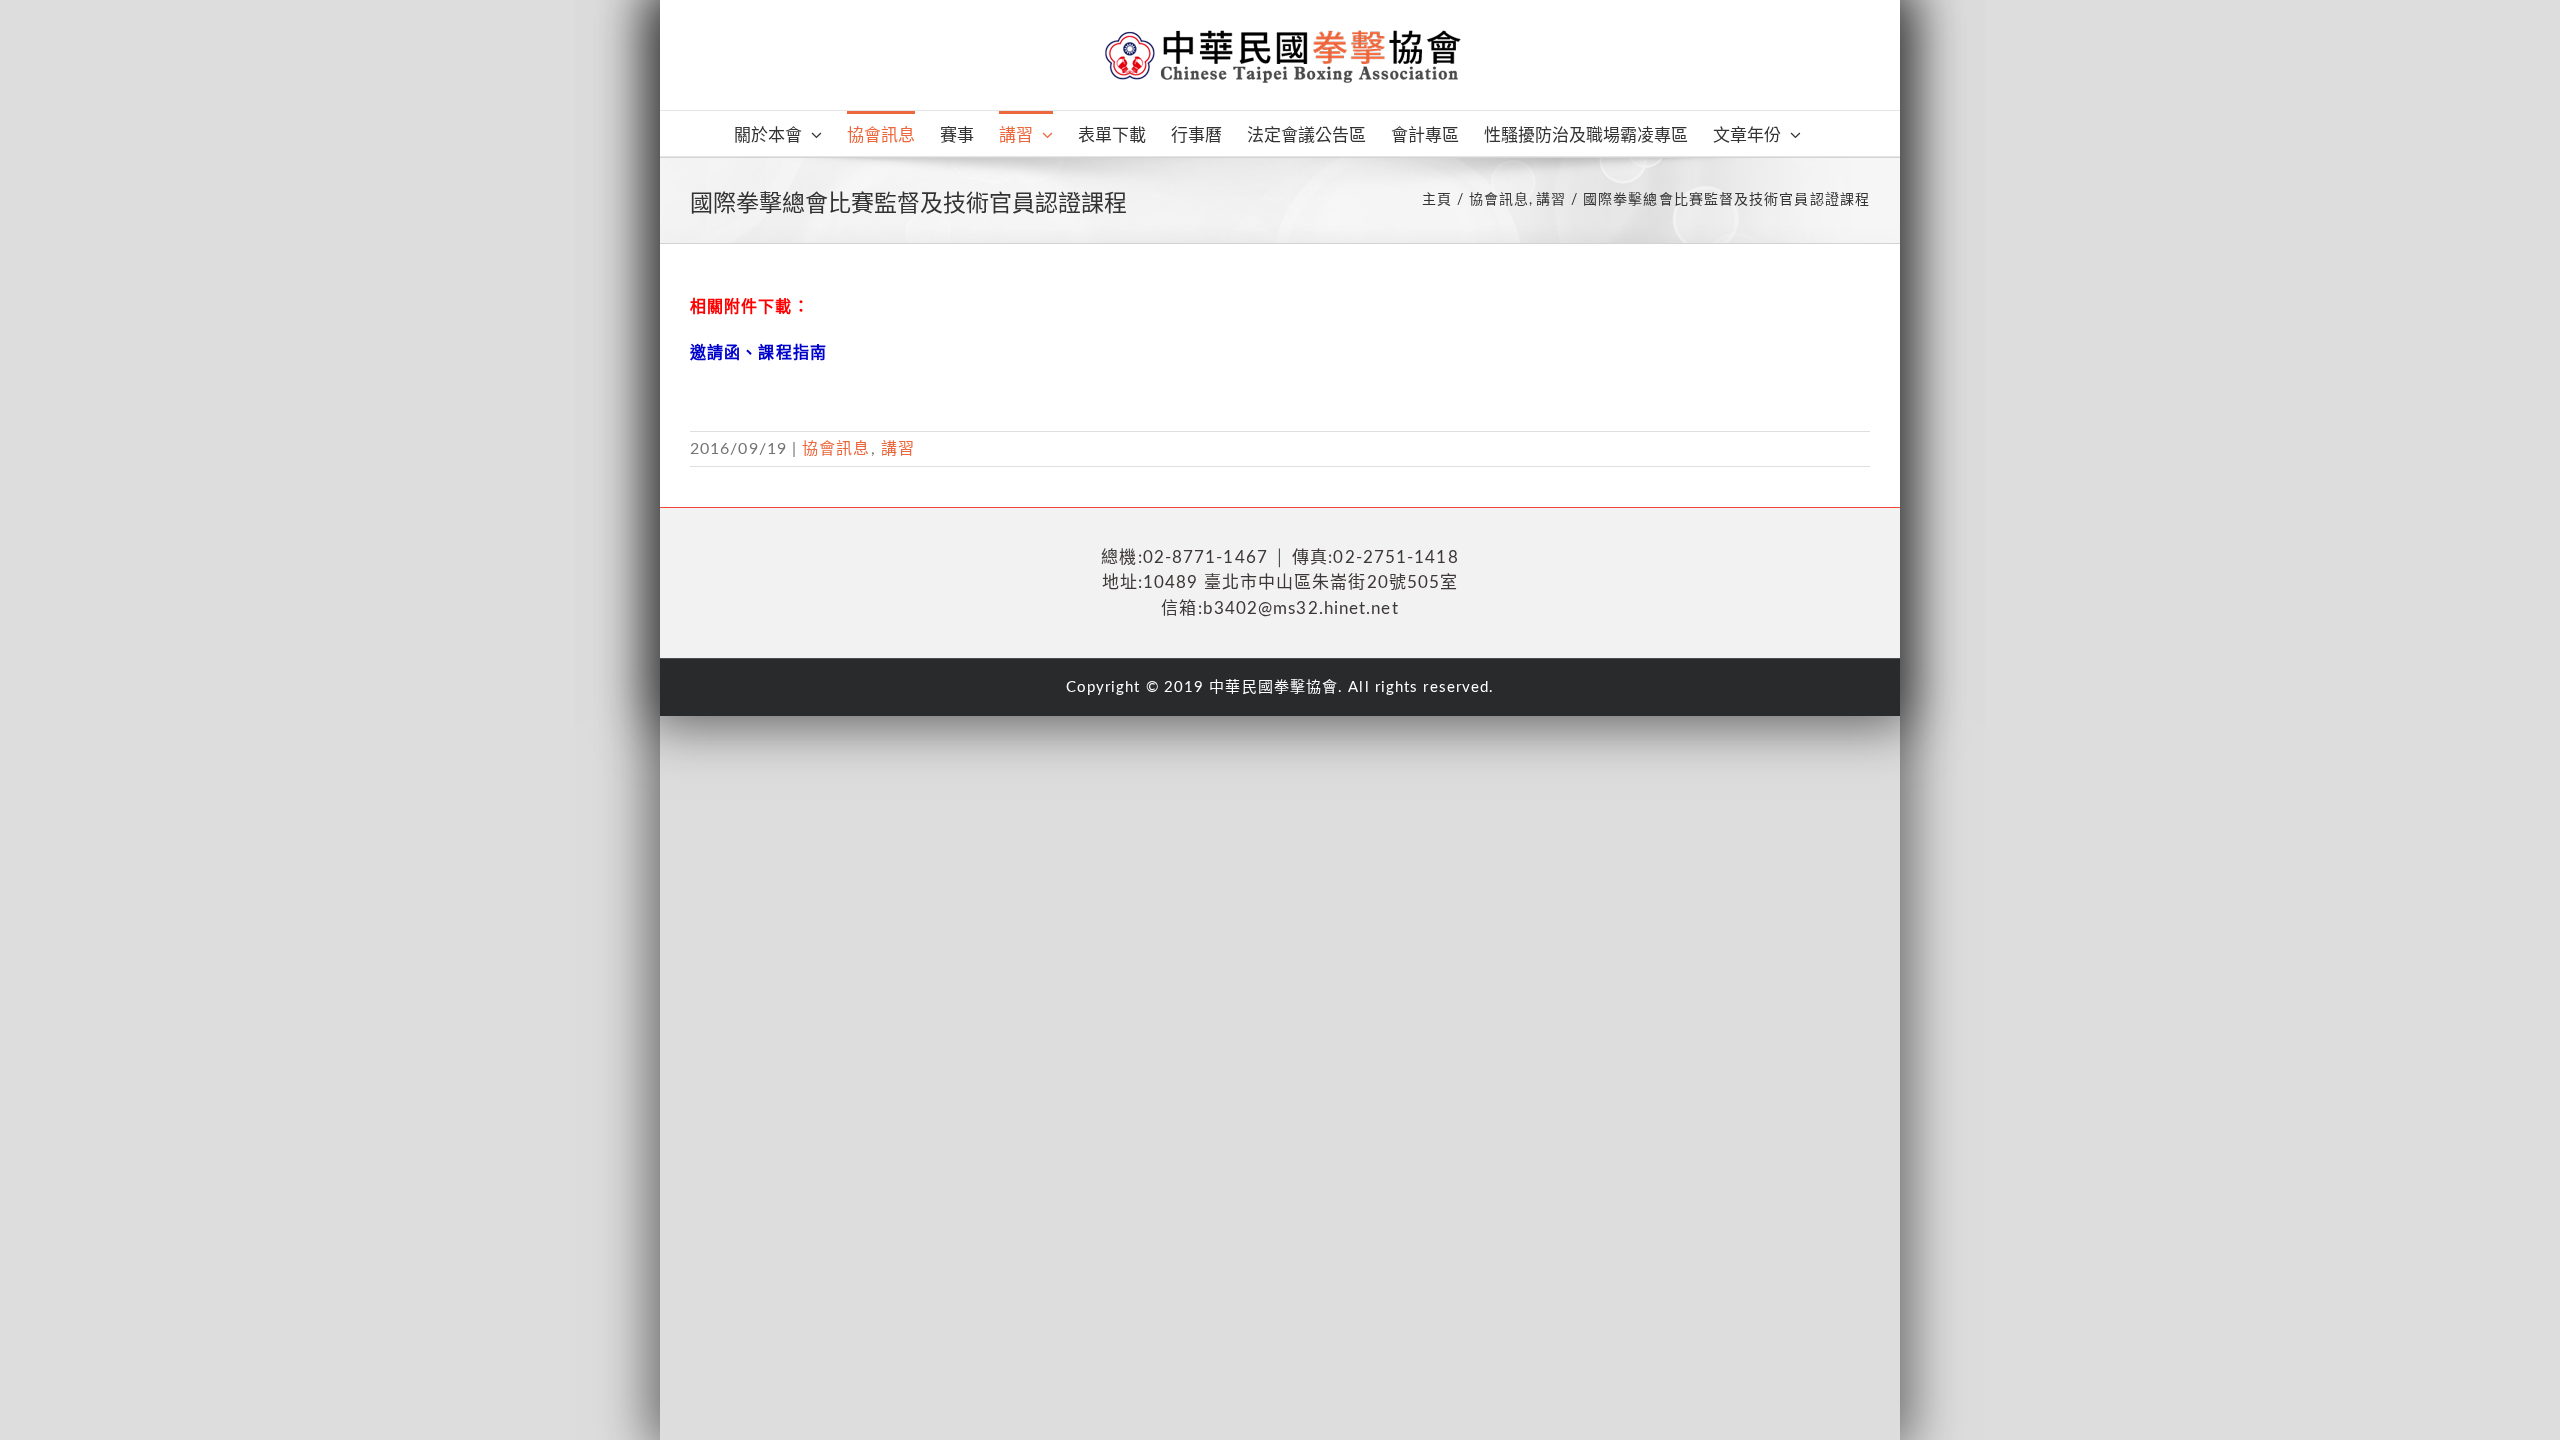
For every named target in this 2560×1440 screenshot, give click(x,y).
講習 (898, 449)
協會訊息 (836, 449)
